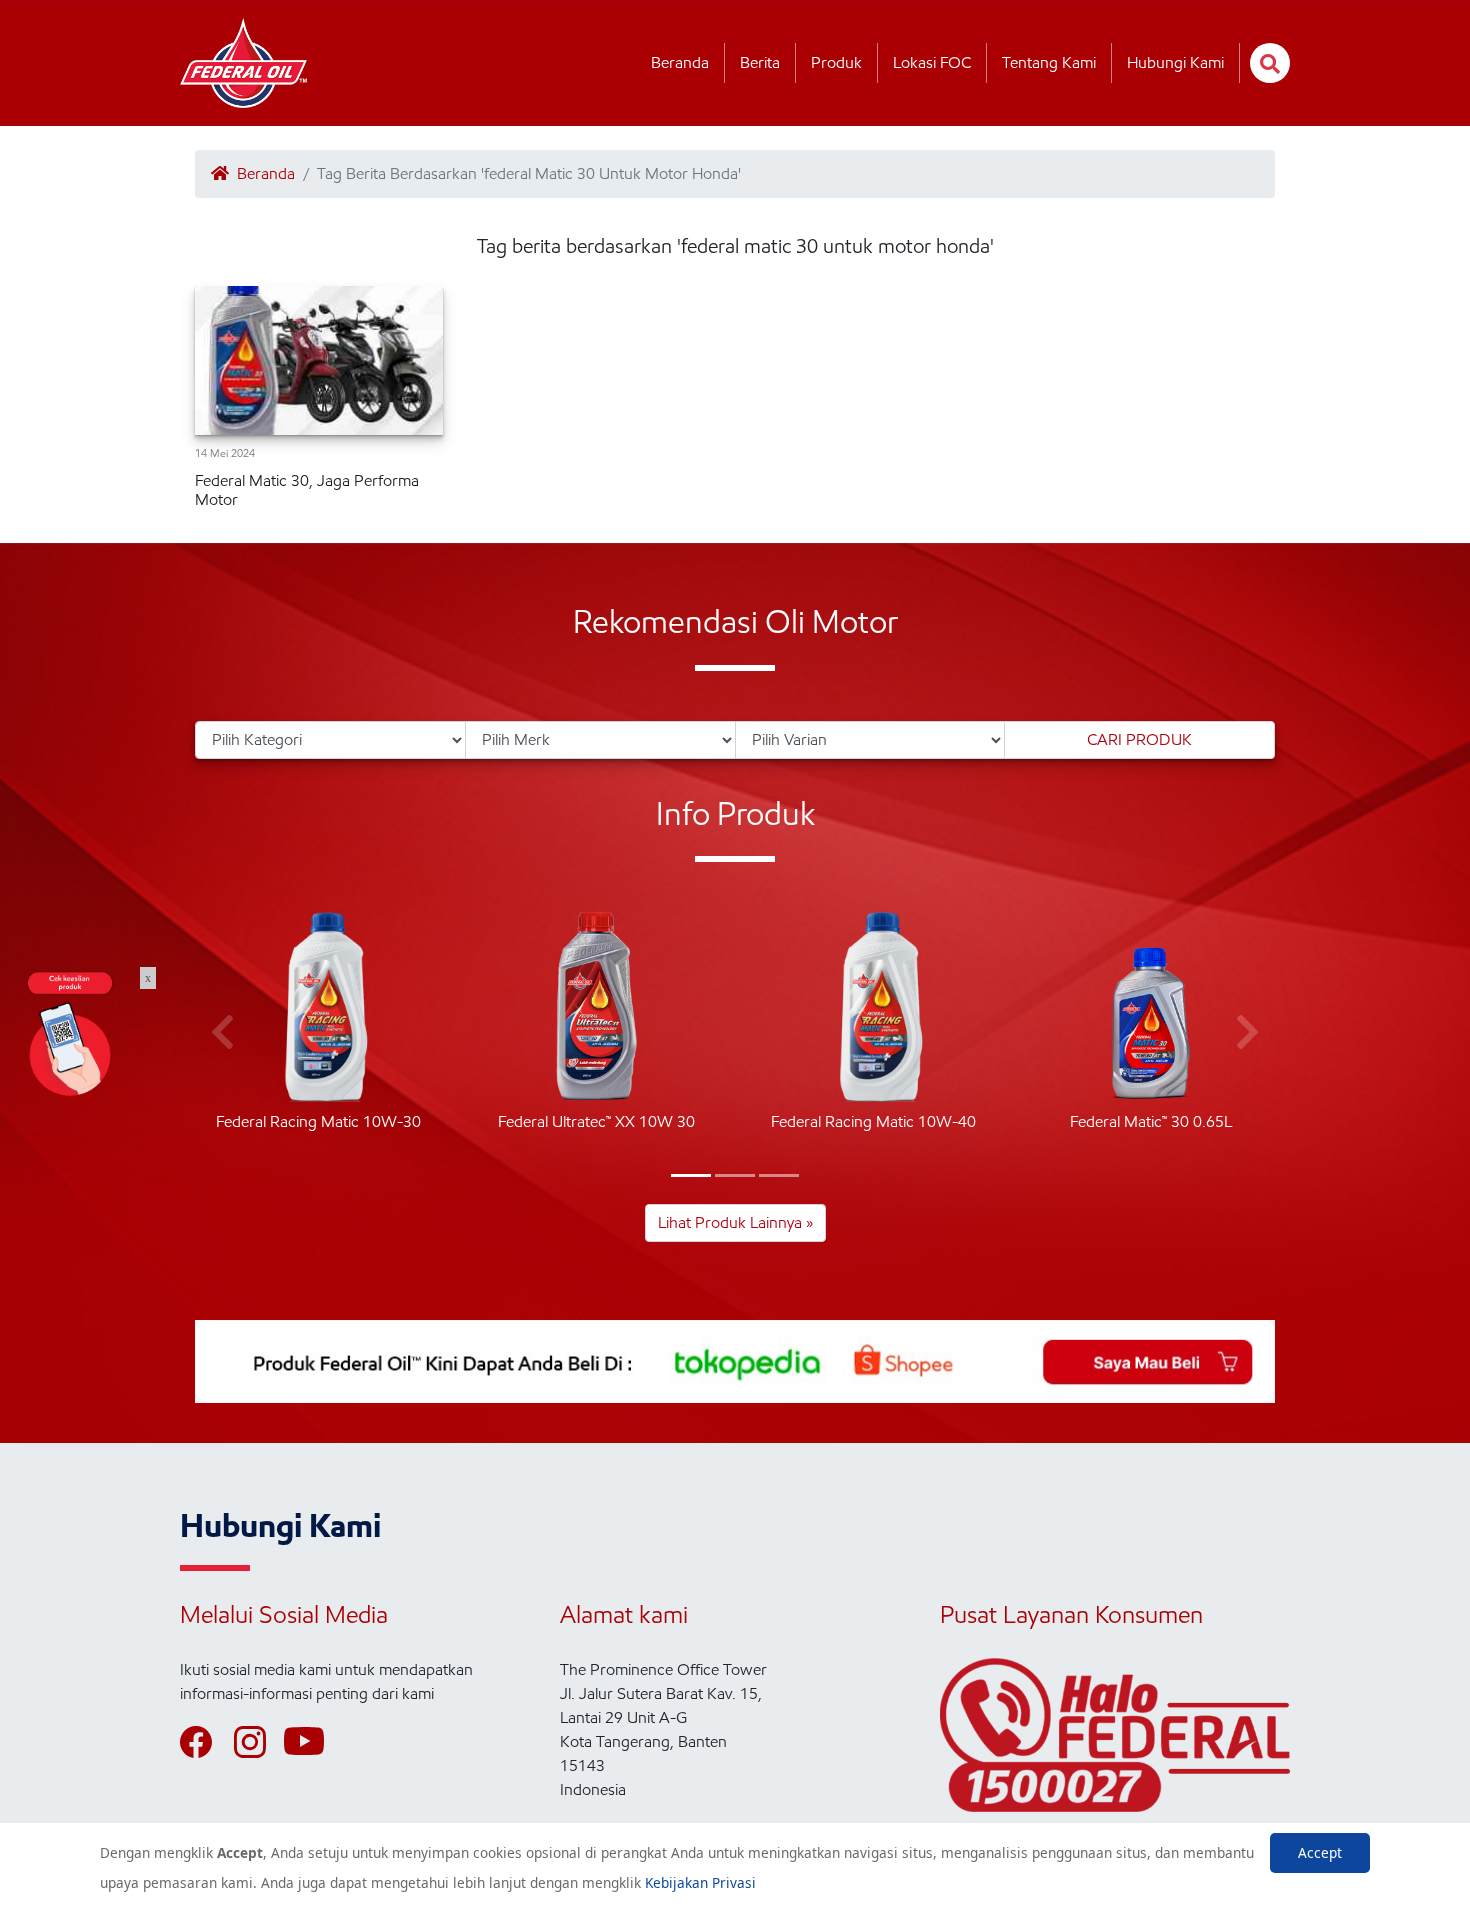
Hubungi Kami (1175, 62)
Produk (836, 62)
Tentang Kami (1049, 62)
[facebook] (205, 1742)
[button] (691, 1175)
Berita (760, 62)
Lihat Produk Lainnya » (735, 1222)
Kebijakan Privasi (700, 1882)
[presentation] (222, 1033)
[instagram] (259, 1742)
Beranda (680, 62)
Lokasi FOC (932, 62)
